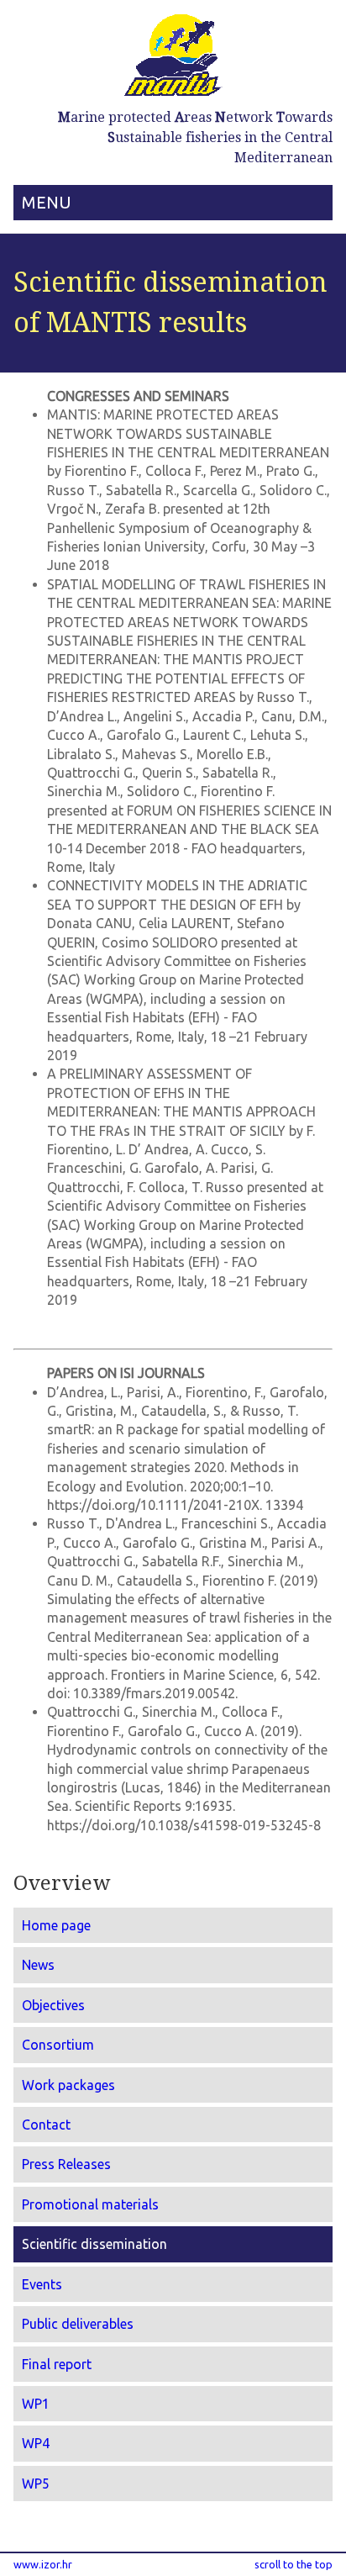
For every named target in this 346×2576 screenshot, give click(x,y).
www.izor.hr (43, 2564)
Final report (57, 2364)
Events (42, 2284)
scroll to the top (294, 2564)
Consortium (58, 2045)
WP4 (36, 2443)
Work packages (68, 2085)
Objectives (53, 2005)
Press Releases (66, 2164)
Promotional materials (90, 2204)
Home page (56, 1925)
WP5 (36, 2484)
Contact (46, 2125)
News (38, 1965)
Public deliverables (78, 2324)
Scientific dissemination (94, 2244)
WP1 (36, 2404)
